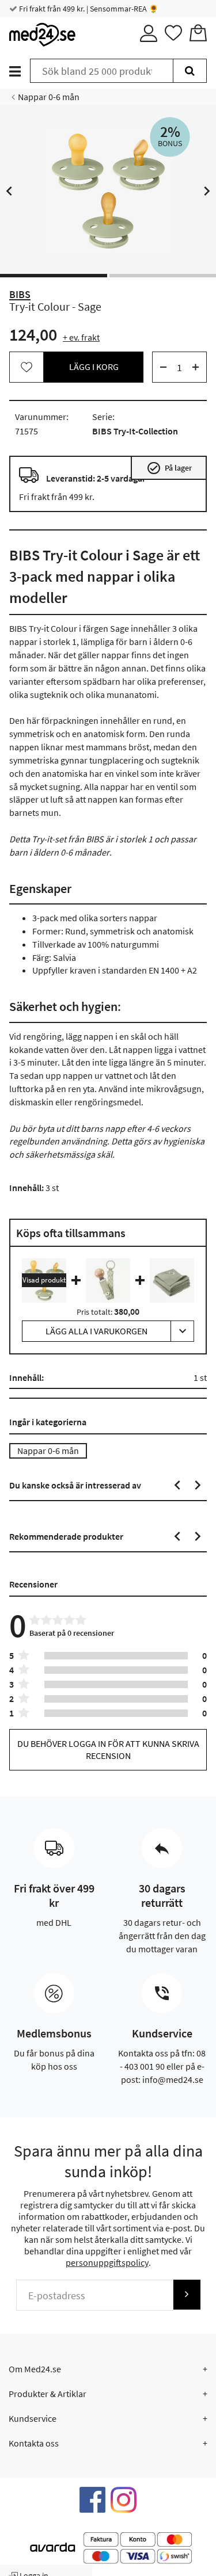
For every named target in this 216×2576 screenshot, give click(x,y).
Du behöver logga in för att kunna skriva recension (108, 1749)
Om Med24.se (35, 2369)
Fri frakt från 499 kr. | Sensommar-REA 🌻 (88, 9)
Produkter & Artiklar (48, 2394)
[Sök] (190, 71)
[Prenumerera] (187, 2294)
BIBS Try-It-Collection (135, 431)
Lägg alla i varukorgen (96, 1331)
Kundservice (33, 2418)
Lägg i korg (94, 367)
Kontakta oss (34, 2443)
